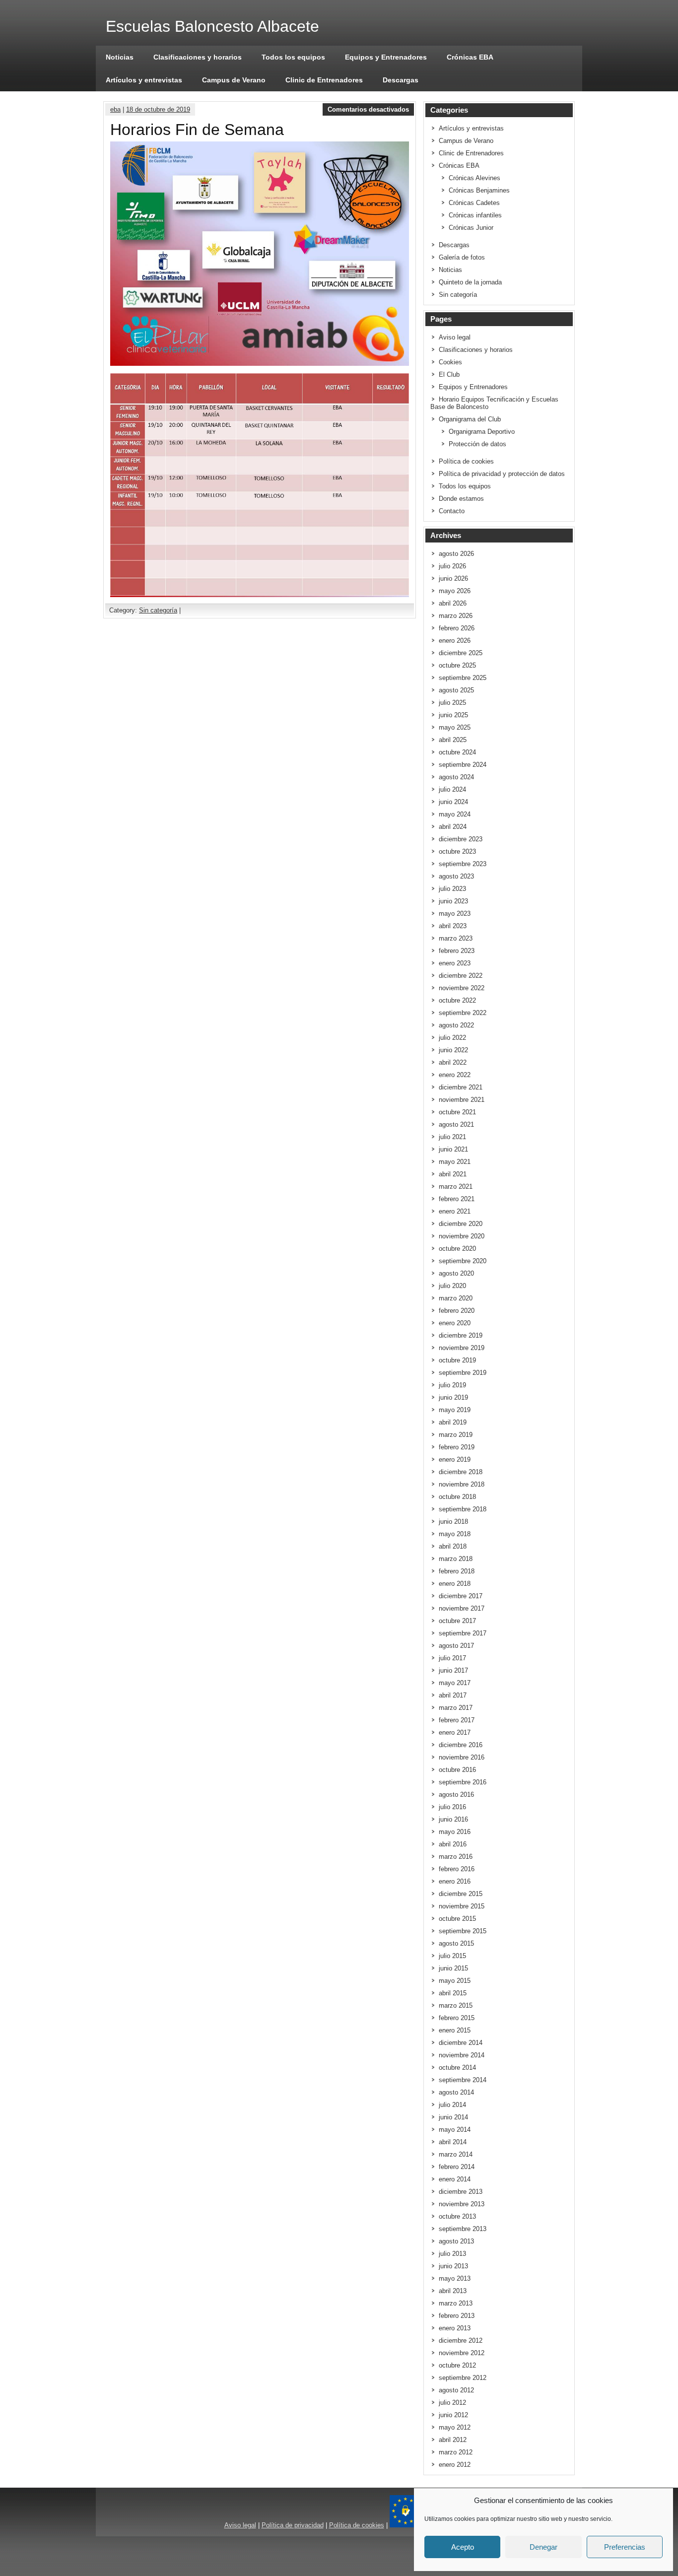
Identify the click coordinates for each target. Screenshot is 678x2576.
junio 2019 (453, 1397)
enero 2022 (455, 1075)
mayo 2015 (455, 1981)
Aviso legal (455, 337)
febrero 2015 (457, 2018)
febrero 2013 (457, 2316)
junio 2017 (453, 1670)
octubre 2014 (457, 2068)
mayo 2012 (455, 2427)
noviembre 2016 (462, 1757)
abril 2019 (453, 1422)
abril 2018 (453, 1546)
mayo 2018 (455, 1534)
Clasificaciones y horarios (198, 57)
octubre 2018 (457, 1497)
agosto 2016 (456, 1795)
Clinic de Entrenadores (324, 80)
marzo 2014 (456, 2154)
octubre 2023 (457, 851)
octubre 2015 (457, 1919)
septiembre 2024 (463, 765)
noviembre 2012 (462, 2353)
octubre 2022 (457, 1000)
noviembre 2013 (462, 2204)
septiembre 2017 (463, 1633)
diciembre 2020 (461, 1224)
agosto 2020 (456, 1273)
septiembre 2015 (463, 1931)
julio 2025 (452, 703)
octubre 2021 (457, 1112)
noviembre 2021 (462, 1100)
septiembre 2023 (463, 864)
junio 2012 (453, 2415)
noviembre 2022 (462, 988)
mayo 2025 (455, 727)
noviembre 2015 (462, 1906)
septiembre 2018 (463, 1509)
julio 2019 (452, 1385)
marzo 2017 (456, 1708)
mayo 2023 (455, 914)
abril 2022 (453, 1062)
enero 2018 (455, 1584)
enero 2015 (455, 2030)
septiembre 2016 (463, 1782)
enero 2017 (455, 1732)
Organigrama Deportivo (482, 432)
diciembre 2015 (461, 1894)
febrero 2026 (457, 628)
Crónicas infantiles (475, 215)
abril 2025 (453, 740)
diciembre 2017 (461, 1596)
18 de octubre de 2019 (158, 109)
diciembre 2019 (461, 1335)
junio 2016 (453, 1819)
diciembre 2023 (461, 839)
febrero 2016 (457, 1869)
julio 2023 (452, 889)
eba (115, 109)
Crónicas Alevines (475, 178)
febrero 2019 (457, 1447)
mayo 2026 (455, 591)
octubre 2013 (457, 2216)
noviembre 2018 (462, 1484)
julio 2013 (452, 2254)
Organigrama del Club (470, 419)
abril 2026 (453, 603)
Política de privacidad (293, 2525)
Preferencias (625, 2547)
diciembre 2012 (461, 2340)
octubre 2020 (457, 1249)
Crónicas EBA (470, 57)
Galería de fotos (462, 257)
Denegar (543, 2547)
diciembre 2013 (461, 2192)
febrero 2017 (457, 1720)
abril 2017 (453, 1695)
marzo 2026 (456, 616)
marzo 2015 (456, 2005)
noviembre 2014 (462, 2055)
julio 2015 (452, 1956)
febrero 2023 (457, 951)
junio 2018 (453, 1522)
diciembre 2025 (461, 653)
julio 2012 (452, 2403)
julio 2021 (452, 1137)
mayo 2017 (455, 1683)
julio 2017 (452, 1658)
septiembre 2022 (463, 1013)
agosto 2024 (456, 777)
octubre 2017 (457, 1621)
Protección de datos (477, 444)
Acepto (463, 2547)
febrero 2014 (457, 2167)
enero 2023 (455, 963)
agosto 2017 (456, 1646)
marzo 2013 (456, 2303)
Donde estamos (461, 499)
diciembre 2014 (461, 2043)
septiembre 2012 (463, 2378)
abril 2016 (453, 1844)
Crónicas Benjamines (479, 190)
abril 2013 (453, 2291)
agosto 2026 (456, 554)
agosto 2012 (456, 2390)
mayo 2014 (455, 2130)
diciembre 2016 (461, 1745)
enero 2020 (455, 1323)
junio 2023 (453, 901)
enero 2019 (455, 1459)
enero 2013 (455, 2328)
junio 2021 (453, 1149)
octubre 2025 (457, 665)
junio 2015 (453, 1968)
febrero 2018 (457, 1571)
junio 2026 (453, 578)
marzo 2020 (456, 1298)
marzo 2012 (456, 2452)
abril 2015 (453, 1993)
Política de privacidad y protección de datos (502, 474)
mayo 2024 (455, 814)
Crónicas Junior (471, 228)
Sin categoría (158, 610)
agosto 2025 (456, 690)
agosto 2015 (456, 1943)
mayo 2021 (455, 1162)
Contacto (452, 511)
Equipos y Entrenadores (386, 57)
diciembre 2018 (461, 1472)
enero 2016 (455, 1881)
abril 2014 (453, 2142)
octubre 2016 (457, 1770)
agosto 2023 (456, 876)
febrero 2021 (457, 1199)
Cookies (450, 362)
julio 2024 (452, 789)
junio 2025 (453, 715)
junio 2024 (453, 802)
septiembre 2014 (463, 2080)
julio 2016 (452, 1807)
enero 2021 (455, 1211)
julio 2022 (452, 1038)
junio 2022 (453, 1050)
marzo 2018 (456, 1559)
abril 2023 (453, 926)
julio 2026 (452, 566)
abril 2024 (453, 827)
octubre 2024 (457, 752)
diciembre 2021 (461, 1087)
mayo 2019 (455, 1410)
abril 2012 (453, 2440)
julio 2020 (452, 1286)
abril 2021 (453, 1174)
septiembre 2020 (463, 1261)
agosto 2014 (456, 2092)
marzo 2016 (456, 1857)
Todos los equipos (293, 57)
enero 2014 (455, 2179)
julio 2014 (452, 2105)
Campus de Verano (234, 80)
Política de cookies (466, 461)
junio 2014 (453, 2117)
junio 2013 (453, 2266)
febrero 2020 (457, 1311)
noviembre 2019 (462, 1348)
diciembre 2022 (461, 976)
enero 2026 (455, 641)
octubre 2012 (457, 2365)
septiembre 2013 (463, 2229)
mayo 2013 (455, 2278)
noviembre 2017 (462, 1608)
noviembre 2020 (462, 1236)
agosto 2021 (456, 1124)
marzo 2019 (456, 1435)
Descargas (401, 80)
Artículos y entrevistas (144, 80)
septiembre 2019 (463, 1373)
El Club (449, 374)
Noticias (120, 57)
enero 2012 (455, 2465)
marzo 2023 (456, 938)
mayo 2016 (455, 1832)
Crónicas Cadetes (474, 203)
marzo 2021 (456, 1186)
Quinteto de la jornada (470, 282)
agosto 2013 (456, 2241)
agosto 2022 (456, 1025)
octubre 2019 (457, 1360)
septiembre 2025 (463, 678)
